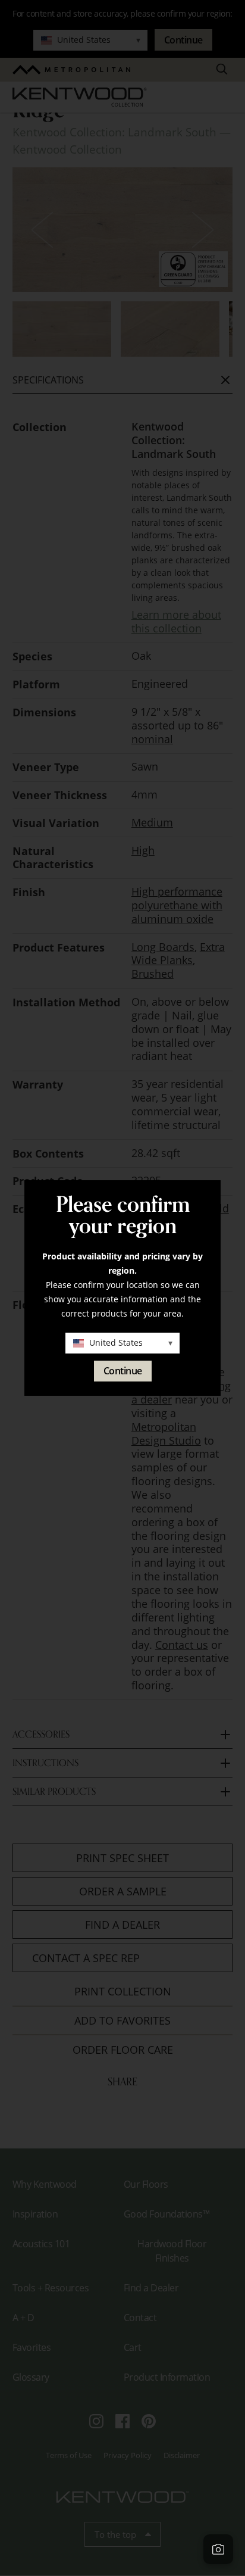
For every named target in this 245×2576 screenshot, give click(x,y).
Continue (123, 1371)
